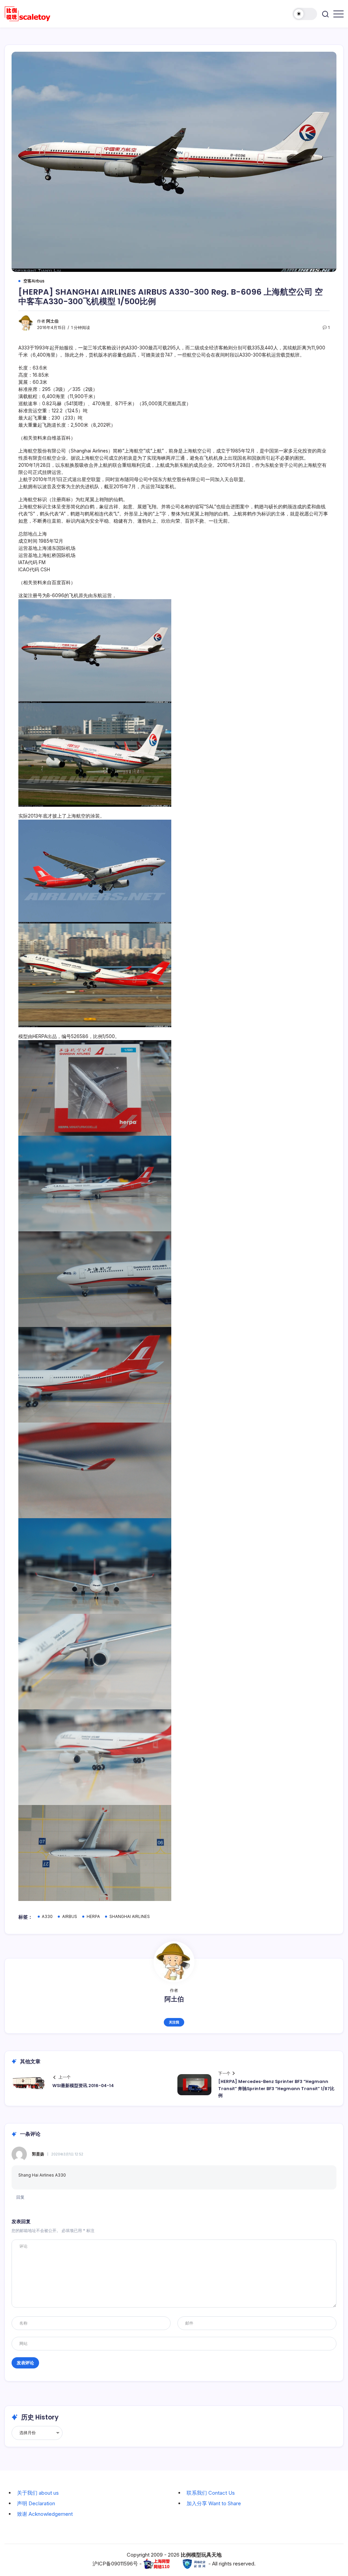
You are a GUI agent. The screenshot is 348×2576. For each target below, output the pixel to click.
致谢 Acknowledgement (45, 2514)
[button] (305, 14)
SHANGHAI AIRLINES (130, 1917)
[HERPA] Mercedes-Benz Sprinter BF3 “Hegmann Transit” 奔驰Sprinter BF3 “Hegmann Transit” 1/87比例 (276, 2088)
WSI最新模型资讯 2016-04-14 (83, 2086)
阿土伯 (52, 321)
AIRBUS (70, 1917)
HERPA (93, 1917)
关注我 (174, 2022)
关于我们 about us (38, 2493)
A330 (47, 1917)
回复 (20, 2197)
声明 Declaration (36, 2503)
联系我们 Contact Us (211, 2493)
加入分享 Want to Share (214, 2503)
